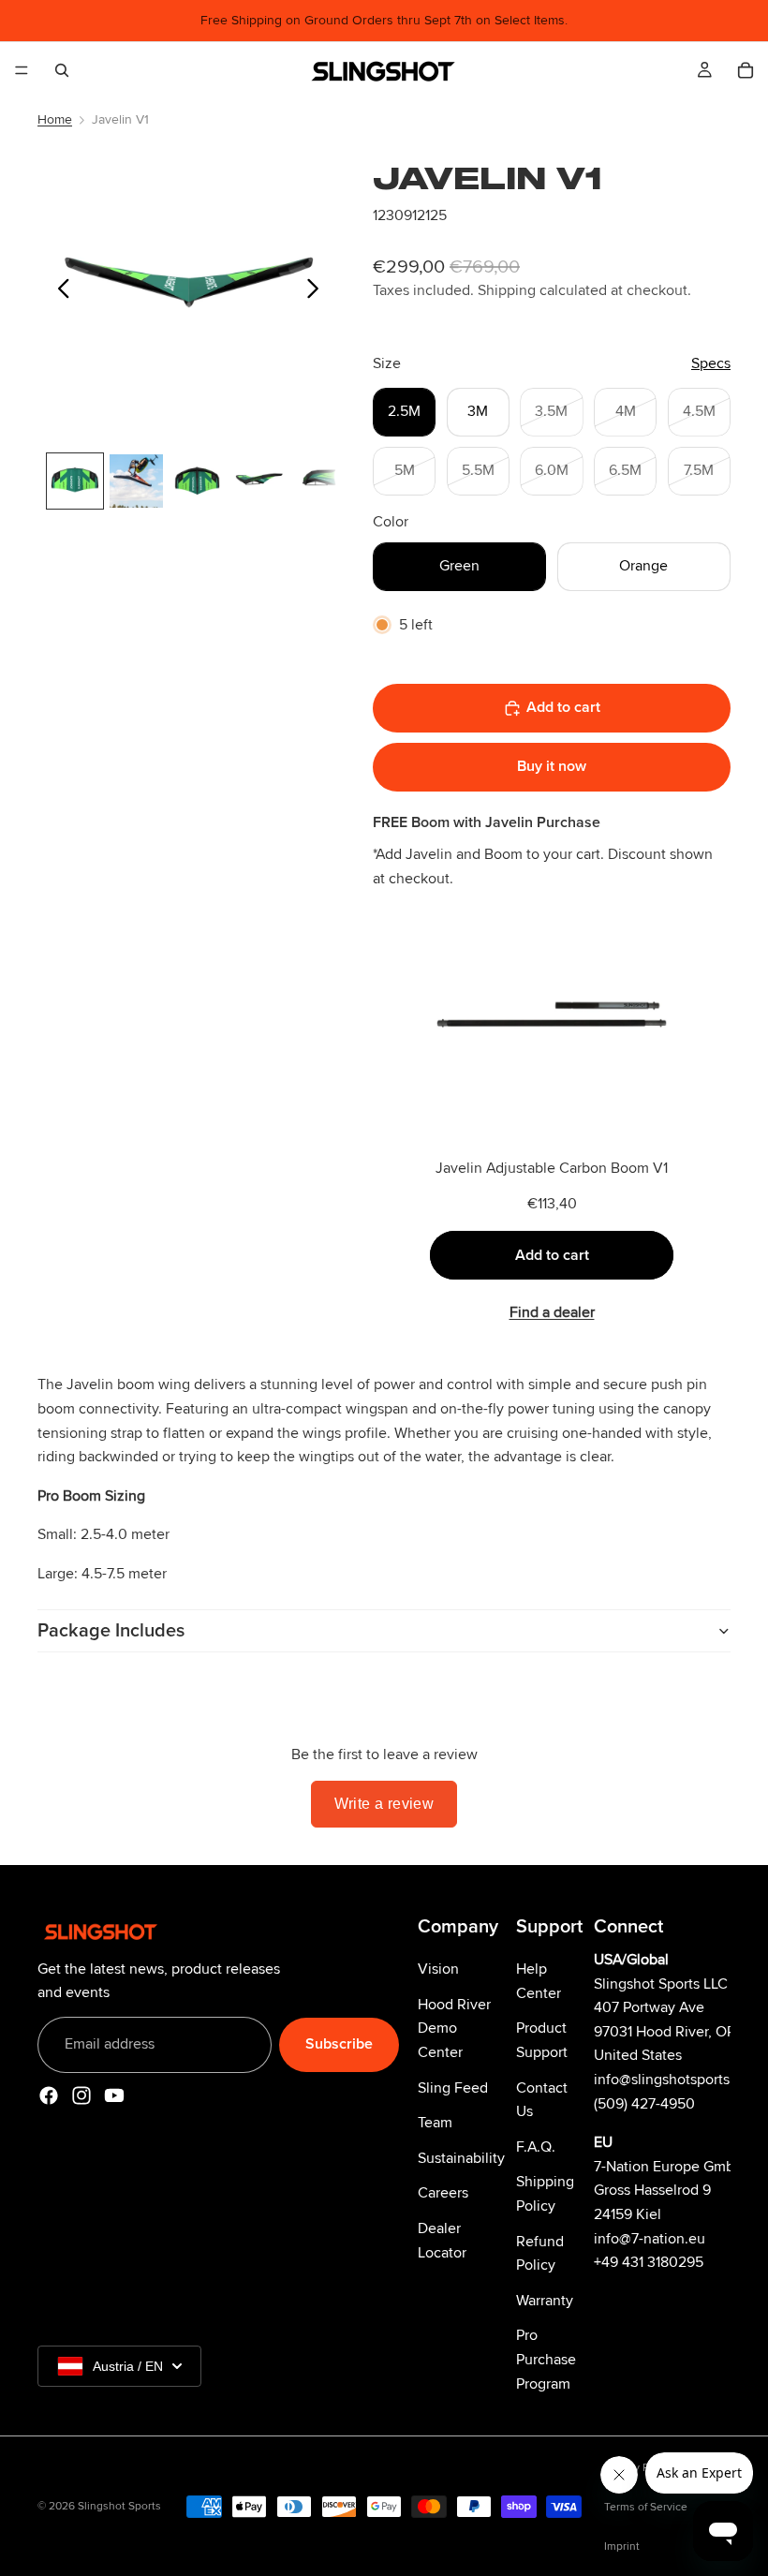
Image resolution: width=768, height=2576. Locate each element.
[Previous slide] (59, 292)
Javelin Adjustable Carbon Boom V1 (552, 1168)
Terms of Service (646, 2507)
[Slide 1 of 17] (74, 481)
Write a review (384, 1804)
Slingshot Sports (119, 2506)
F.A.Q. (536, 2147)
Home (55, 119)
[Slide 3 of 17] (197, 481)
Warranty (545, 2301)
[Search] (62, 70)
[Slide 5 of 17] (320, 481)
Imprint (622, 2546)
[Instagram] (81, 2095)
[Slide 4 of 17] (258, 481)
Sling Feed (453, 2088)
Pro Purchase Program (546, 2360)
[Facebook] (49, 2095)
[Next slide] (318, 292)
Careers (443, 2194)
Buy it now (552, 766)
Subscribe (339, 2044)
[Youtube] (114, 2095)
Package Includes (111, 1631)
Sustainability (461, 2158)
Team (435, 2123)
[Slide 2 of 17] (136, 481)
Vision (438, 1969)
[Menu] (22, 70)
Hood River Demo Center (454, 2028)
